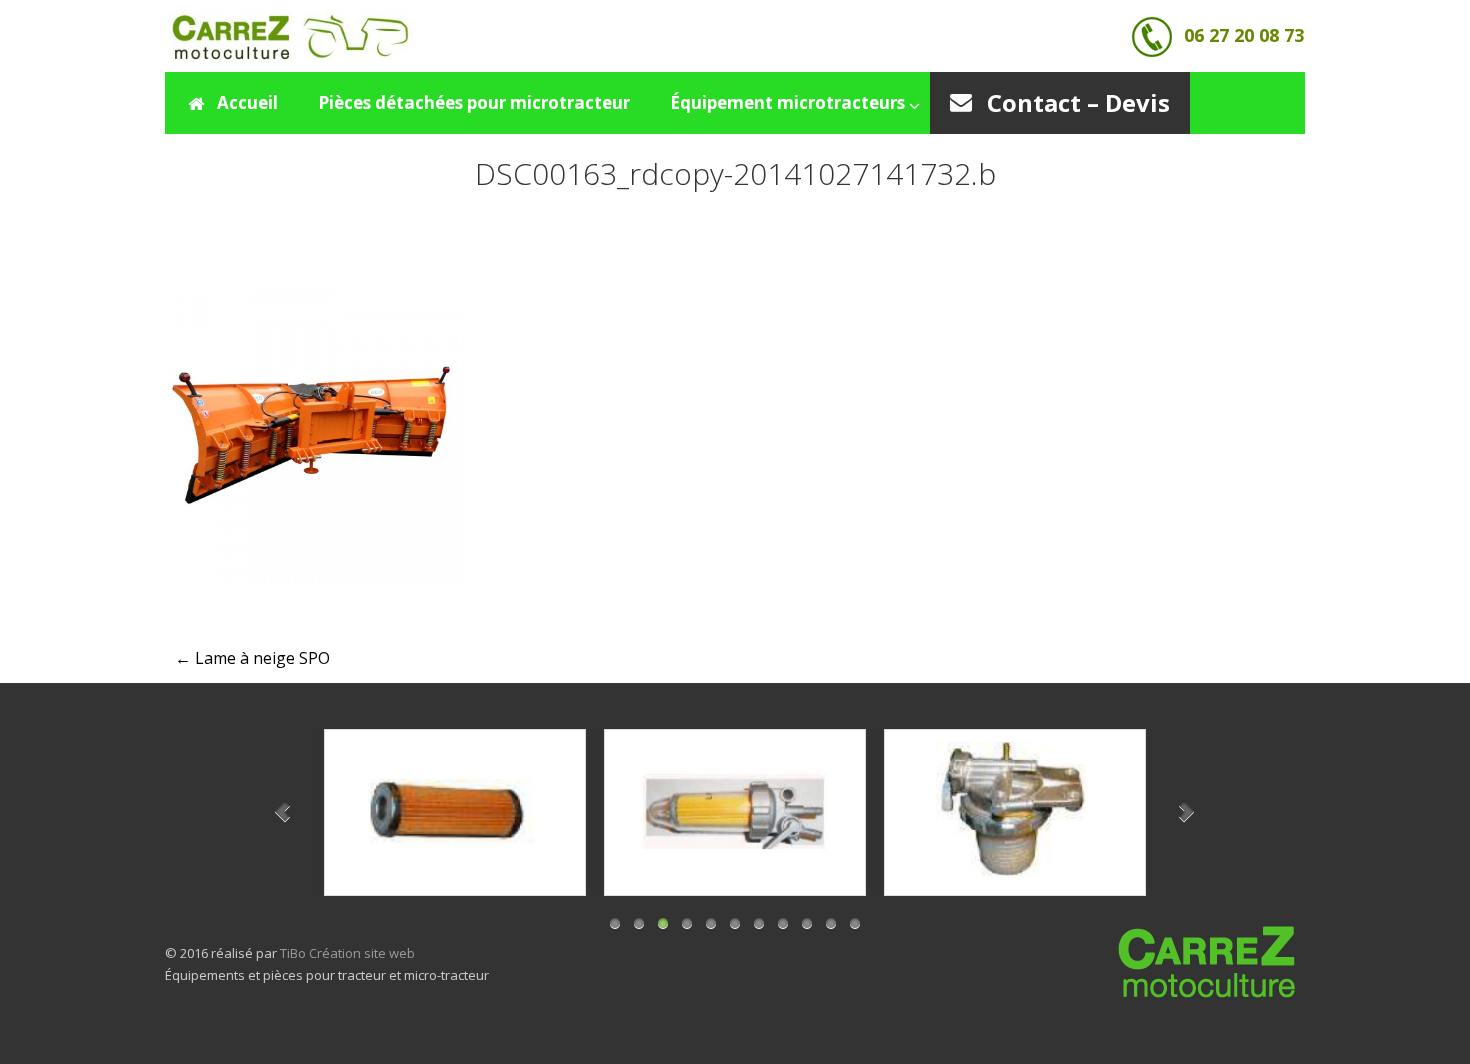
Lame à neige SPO (252, 658)
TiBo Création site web (347, 953)
